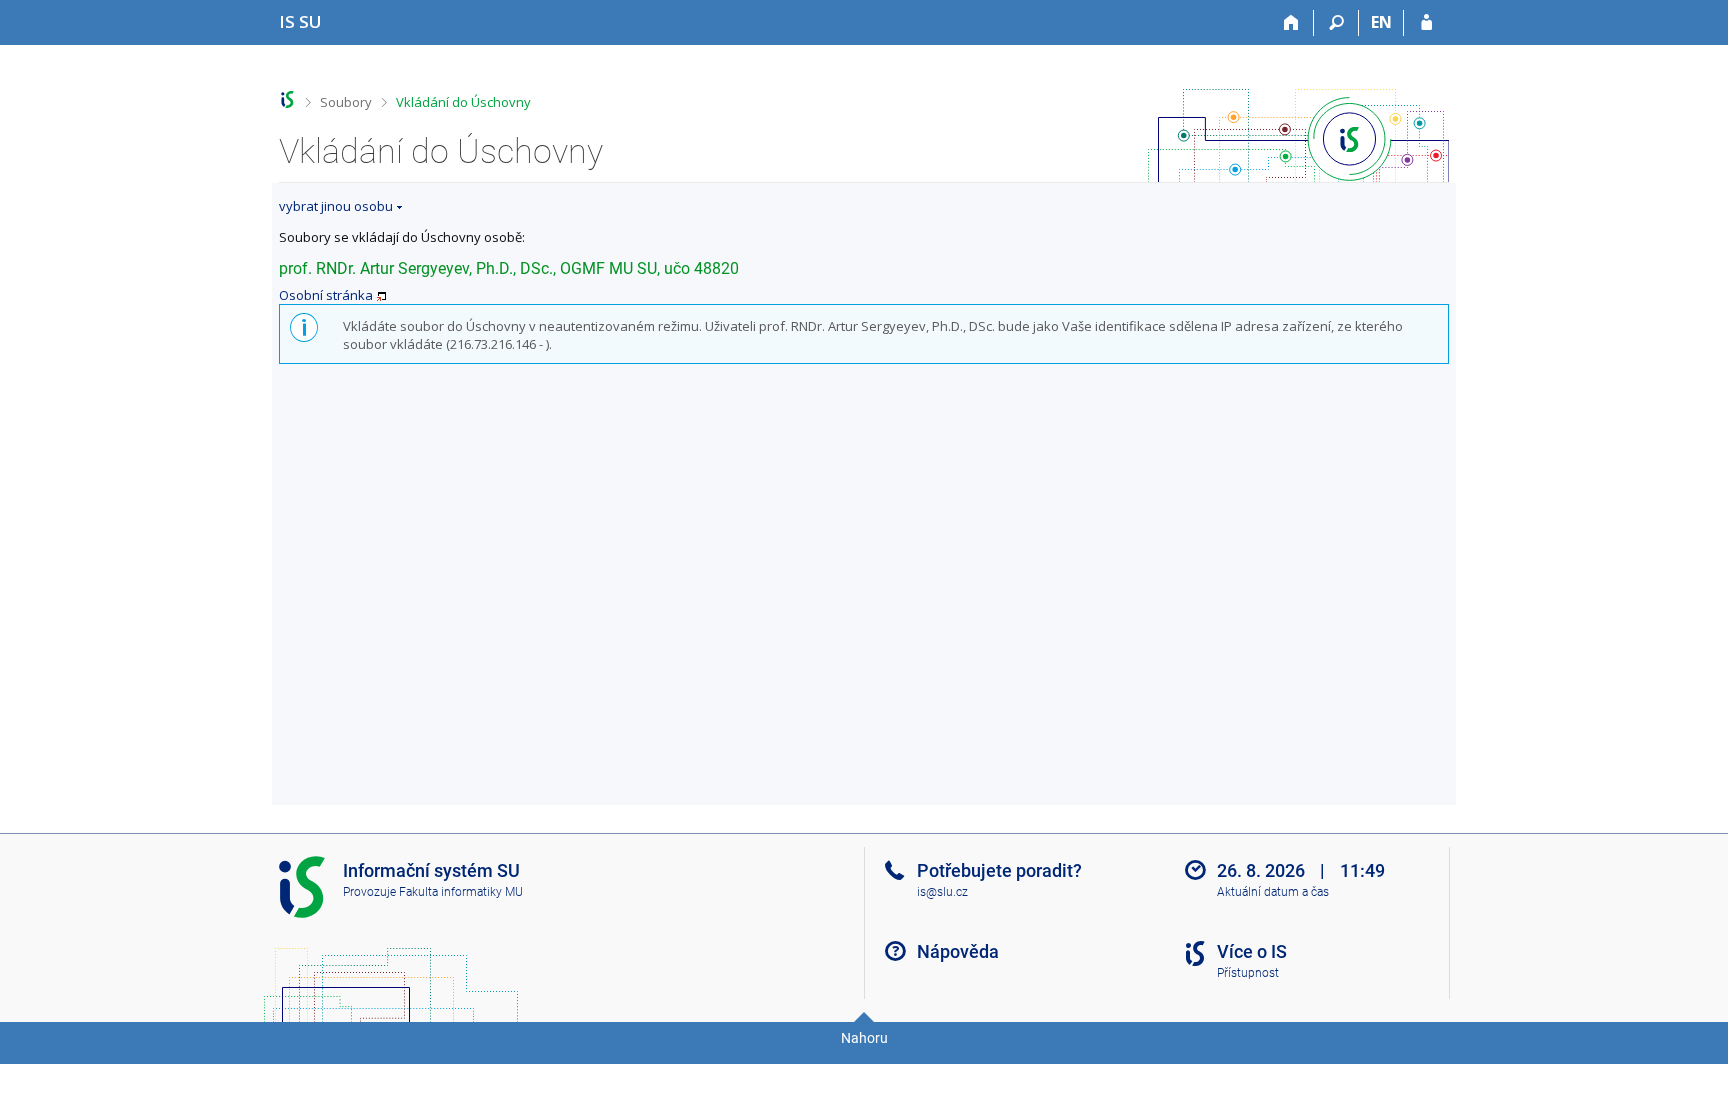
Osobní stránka (326, 295)
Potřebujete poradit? (999, 870)
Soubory (346, 102)
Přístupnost (1248, 973)
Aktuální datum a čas (1273, 892)
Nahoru (864, 1038)
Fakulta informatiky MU (461, 892)
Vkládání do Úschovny (463, 102)
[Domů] (1291, 23)
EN (1381, 22)
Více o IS (1252, 951)
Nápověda (958, 951)
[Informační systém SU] (287, 99)
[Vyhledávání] (1336, 23)
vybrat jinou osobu (336, 206)
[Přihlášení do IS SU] (1426, 23)
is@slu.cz (942, 892)
